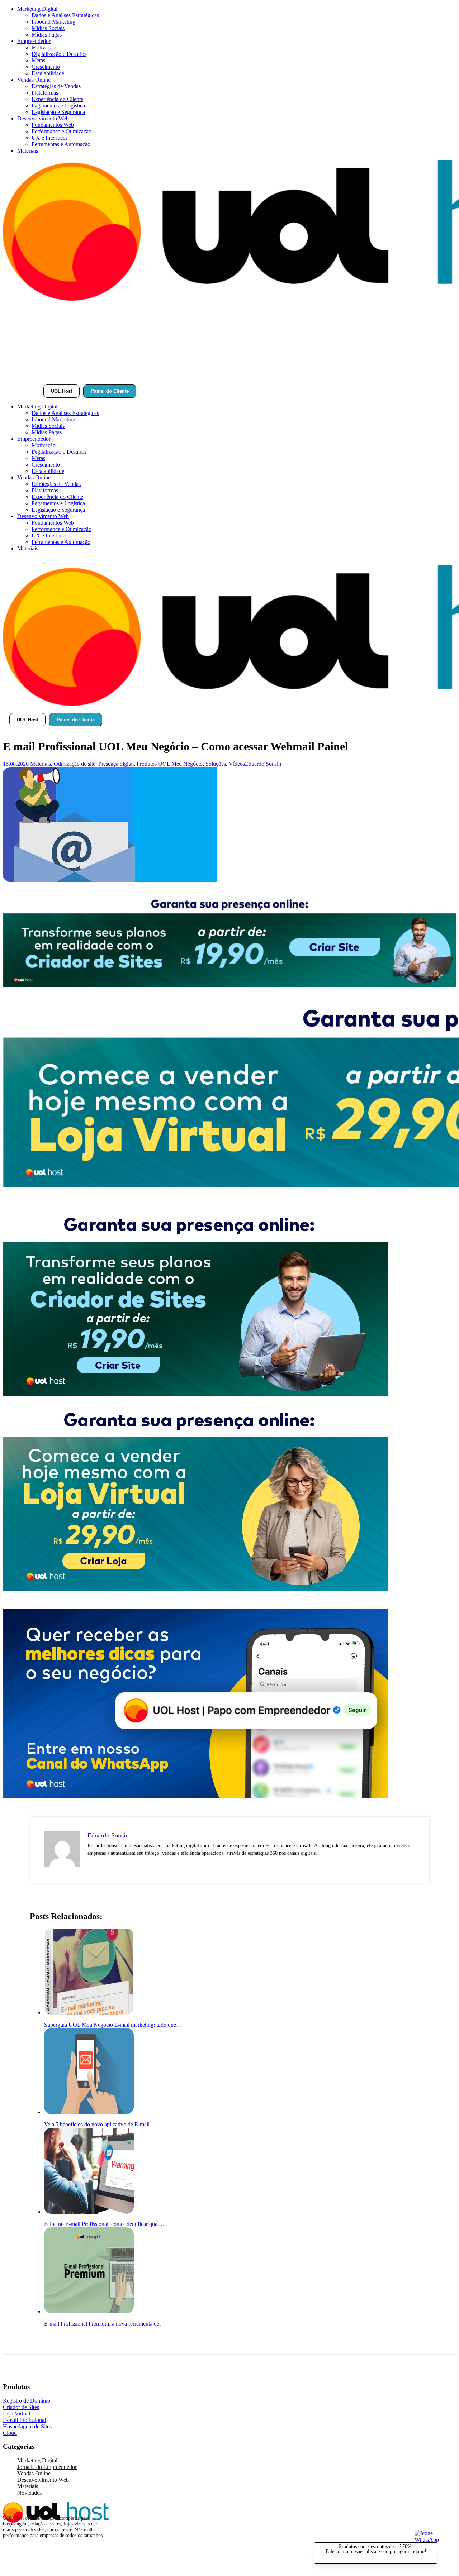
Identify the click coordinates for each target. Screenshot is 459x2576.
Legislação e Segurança (58, 112)
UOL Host (61, 391)
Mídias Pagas (47, 35)
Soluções (216, 764)
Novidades (29, 2493)
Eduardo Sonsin (263, 764)
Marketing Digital (37, 9)
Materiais (28, 151)
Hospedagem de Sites (27, 2426)
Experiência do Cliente (57, 99)
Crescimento (46, 67)
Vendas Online (34, 80)
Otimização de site (75, 764)
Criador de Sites (21, 2407)
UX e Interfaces (49, 138)
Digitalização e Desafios (59, 54)
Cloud (10, 2433)
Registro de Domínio (27, 2401)
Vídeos (237, 764)
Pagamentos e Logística (58, 106)
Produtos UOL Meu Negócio (170, 764)
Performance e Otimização (61, 131)
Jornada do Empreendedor (47, 2467)
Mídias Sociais (48, 28)
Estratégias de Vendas (56, 86)
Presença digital (116, 764)
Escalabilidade (48, 73)
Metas (38, 60)
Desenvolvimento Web (43, 118)
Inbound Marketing (53, 22)
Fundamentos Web (53, 125)
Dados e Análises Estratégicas (65, 15)
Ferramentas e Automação (61, 144)
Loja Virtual (16, 2413)
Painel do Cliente (110, 391)
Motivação (44, 47)
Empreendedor (34, 41)
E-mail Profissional (24, 2420)
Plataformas (45, 93)
